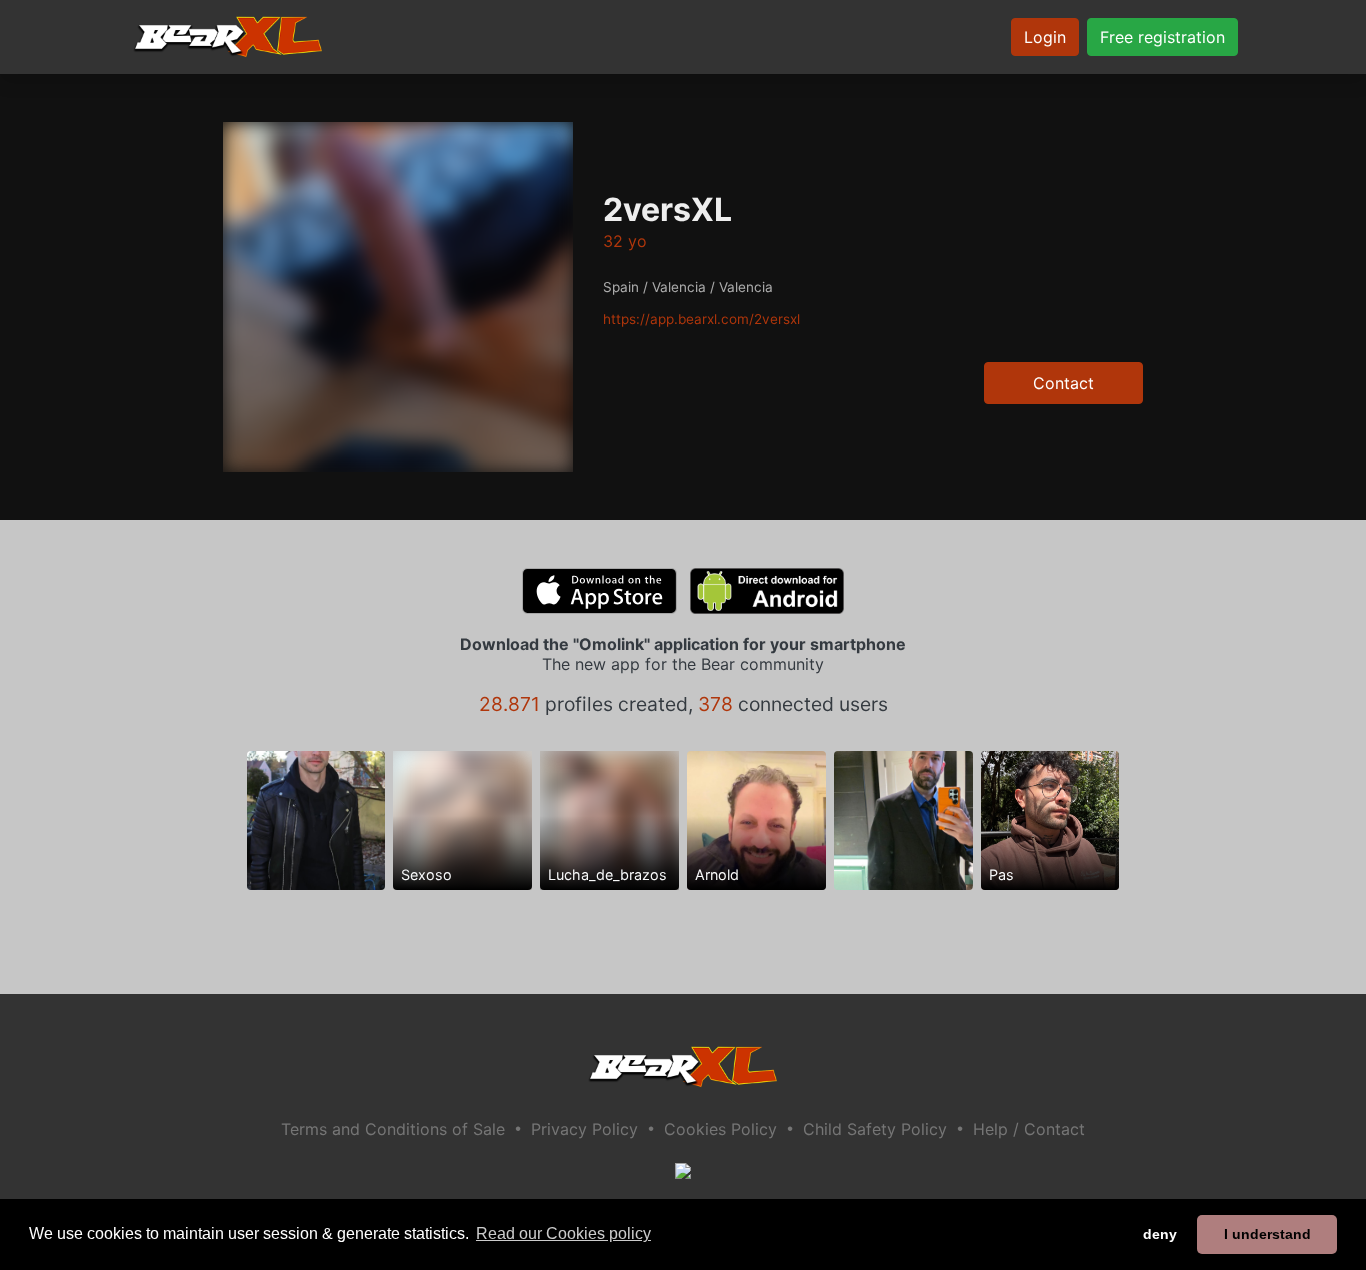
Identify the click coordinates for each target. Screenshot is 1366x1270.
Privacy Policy (584, 1129)
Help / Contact (1029, 1129)
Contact (1063, 383)
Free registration (1162, 37)
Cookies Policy (720, 1129)
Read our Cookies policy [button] (563, 1233)
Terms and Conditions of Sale (393, 1129)
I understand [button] (1267, 1234)
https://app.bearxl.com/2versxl (701, 319)
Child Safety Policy (875, 1129)
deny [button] (1160, 1234)
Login (1045, 37)
